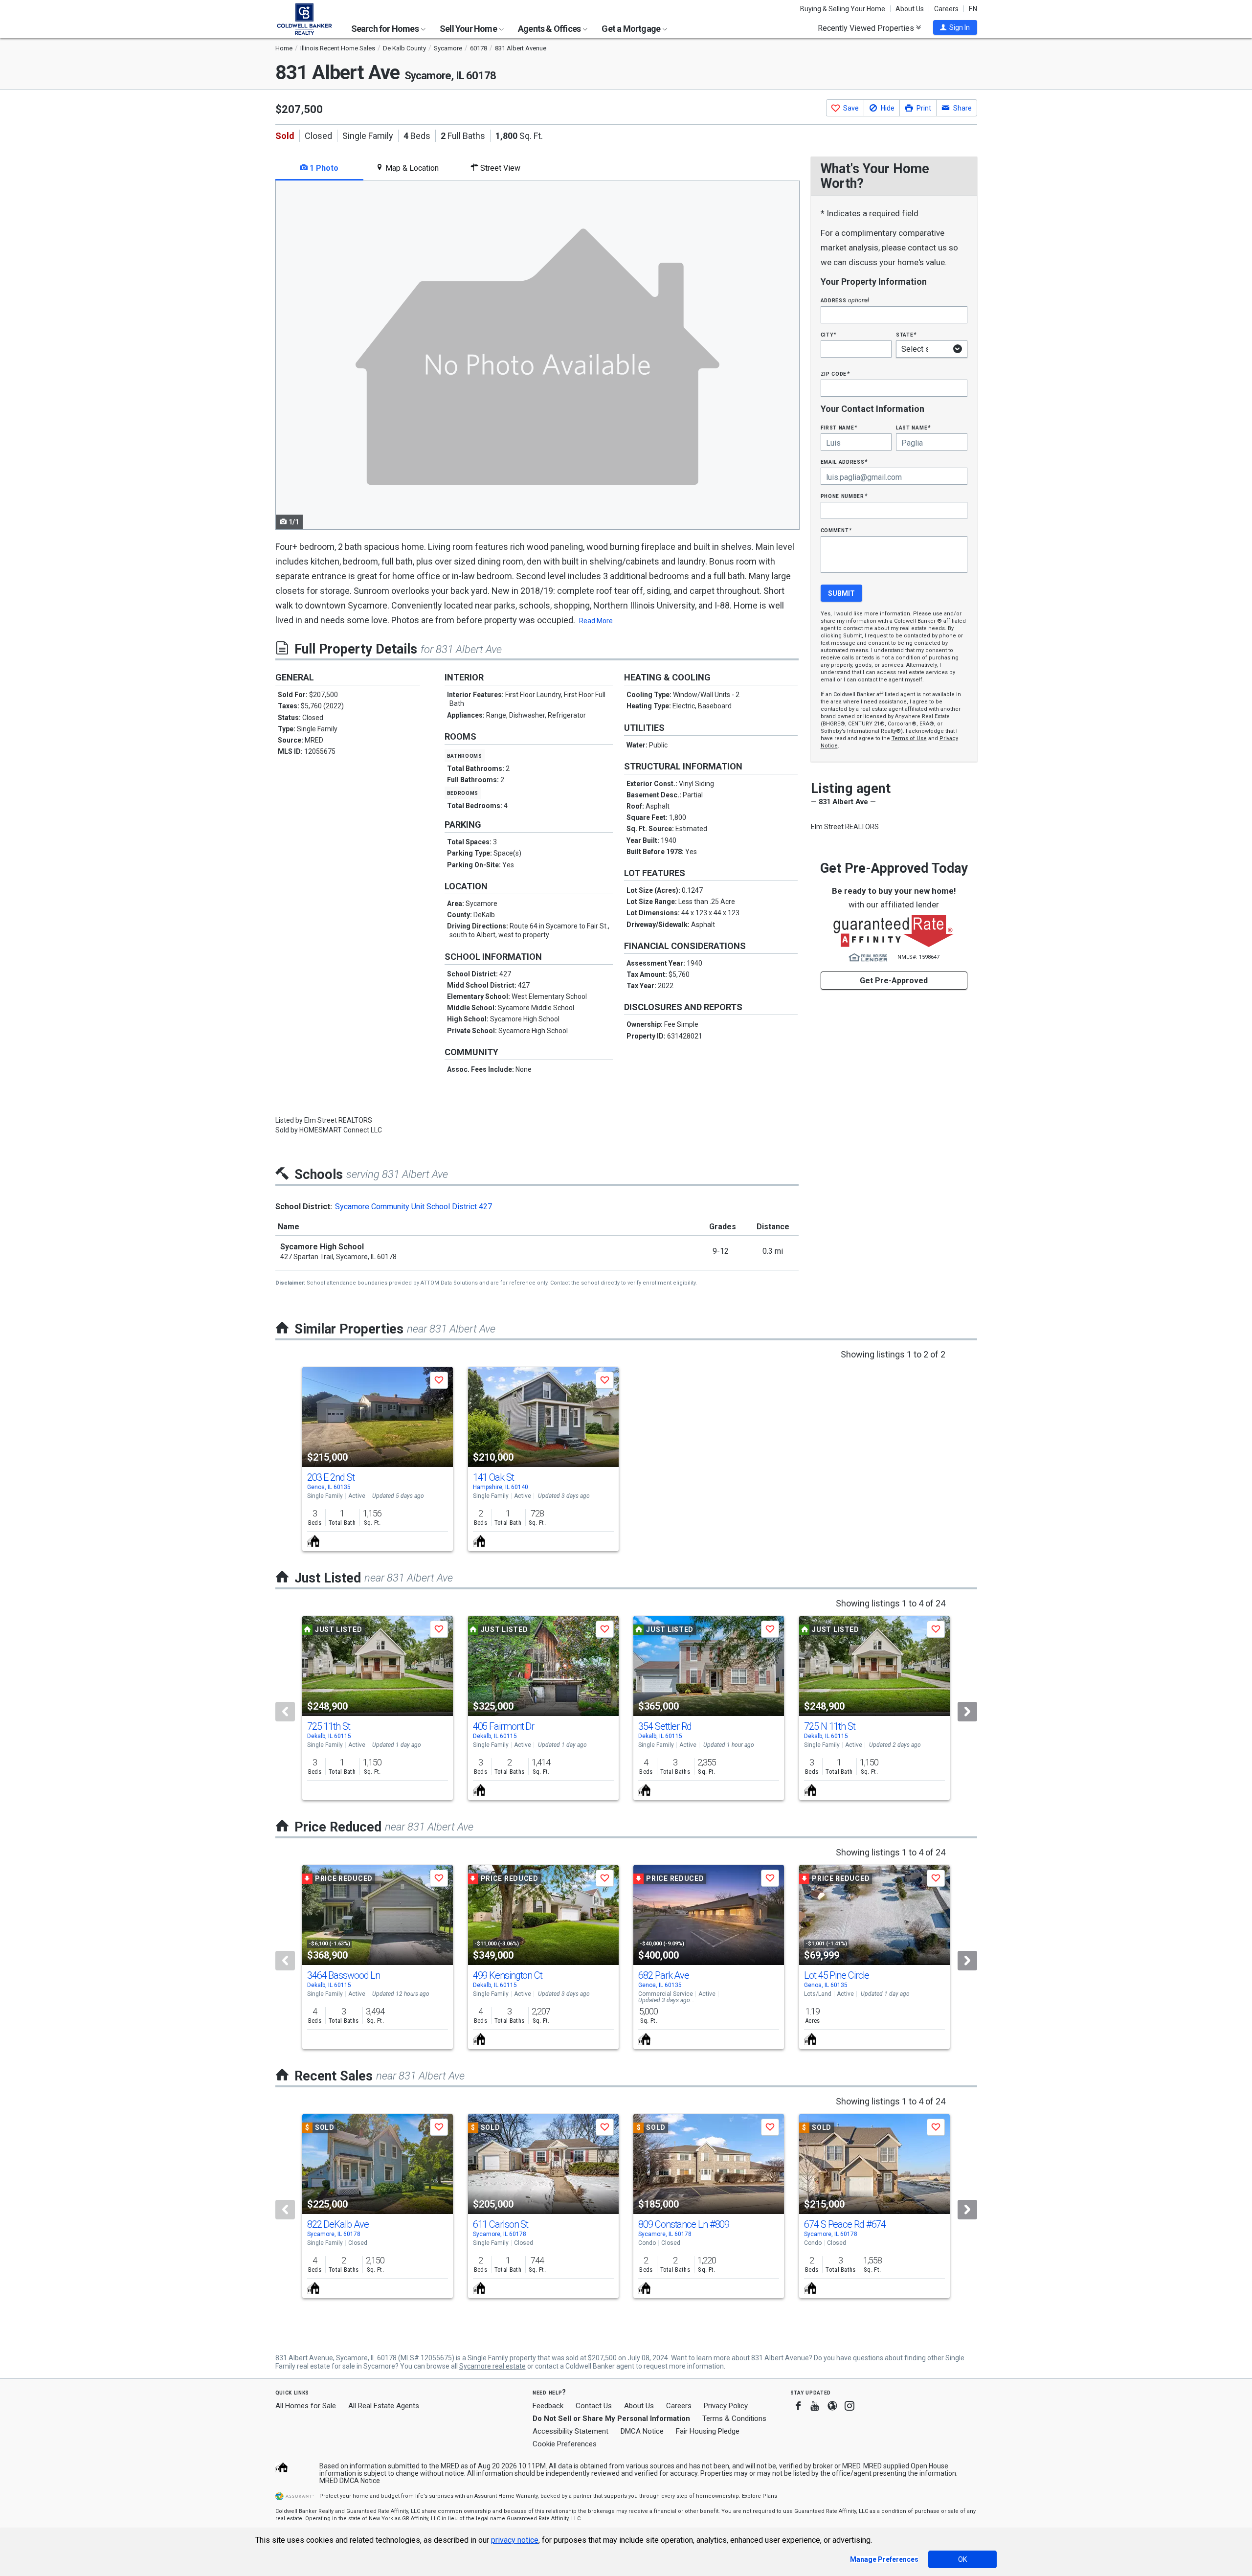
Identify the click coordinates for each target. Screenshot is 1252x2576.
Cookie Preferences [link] (565, 2444)
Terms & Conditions (734, 2418)
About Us (910, 9)
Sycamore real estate (492, 2366)
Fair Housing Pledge (708, 2431)
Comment (836, 530)
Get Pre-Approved (894, 981)
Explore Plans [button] (760, 2496)
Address (845, 300)
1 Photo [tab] (323, 168)
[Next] (967, 1712)
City (828, 334)
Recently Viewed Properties (867, 28)
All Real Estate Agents (384, 2406)
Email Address (844, 462)
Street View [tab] (499, 168)
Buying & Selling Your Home (843, 9)
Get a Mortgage (632, 29)
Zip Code (835, 373)
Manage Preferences (884, 2559)
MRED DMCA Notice (350, 2481)
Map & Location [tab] (411, 168)
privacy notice (515, 2540)
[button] (955, 27)
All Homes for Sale (306, 2406)
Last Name (913, 427)
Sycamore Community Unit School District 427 (414, 1207)
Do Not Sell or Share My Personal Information (611, 2418)
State (906, 334)
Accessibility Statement (570, 2431)
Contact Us (594, 2406)
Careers (946, 9)
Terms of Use (909, 738)
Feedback (548, 2406)
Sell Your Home (469, 29)
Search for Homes (386, 29)
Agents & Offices (550, 29)
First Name (839, 427)
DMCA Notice (642, 2431)
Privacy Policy (726, 2406)
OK (962, 2559)
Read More (596, 621)
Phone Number (844, 496)
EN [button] (973, 9)
